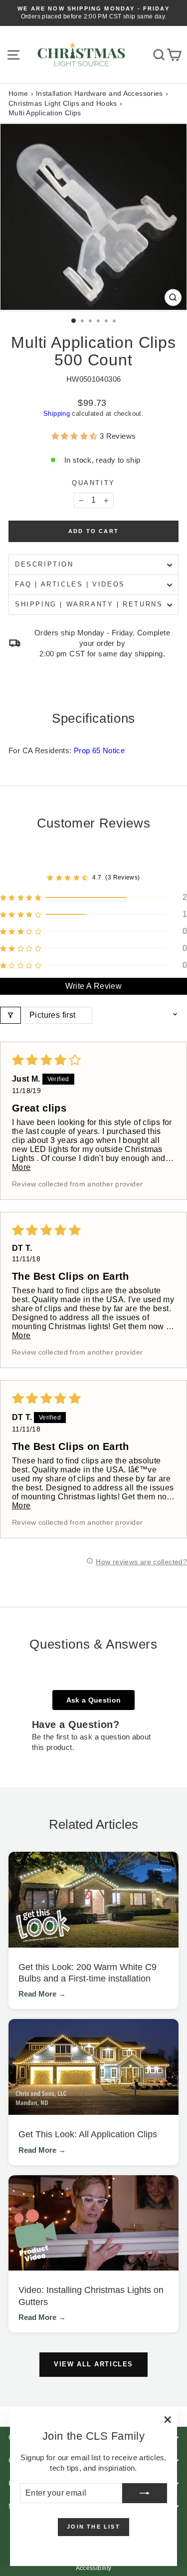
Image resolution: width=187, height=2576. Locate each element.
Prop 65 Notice (99, 750)
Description (44, 564)
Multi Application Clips (45, 113)
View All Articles (93, 2364)
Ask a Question (94, 1700)
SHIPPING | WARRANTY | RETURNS (89, 604)
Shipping (57, 414)
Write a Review (94, 986)
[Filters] (10, 1015)
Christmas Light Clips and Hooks (63, 103)
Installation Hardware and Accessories (99, 93)
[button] (76, 436)
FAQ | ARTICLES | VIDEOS (70, 584)
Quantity (93, 483)
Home (18, 93)
